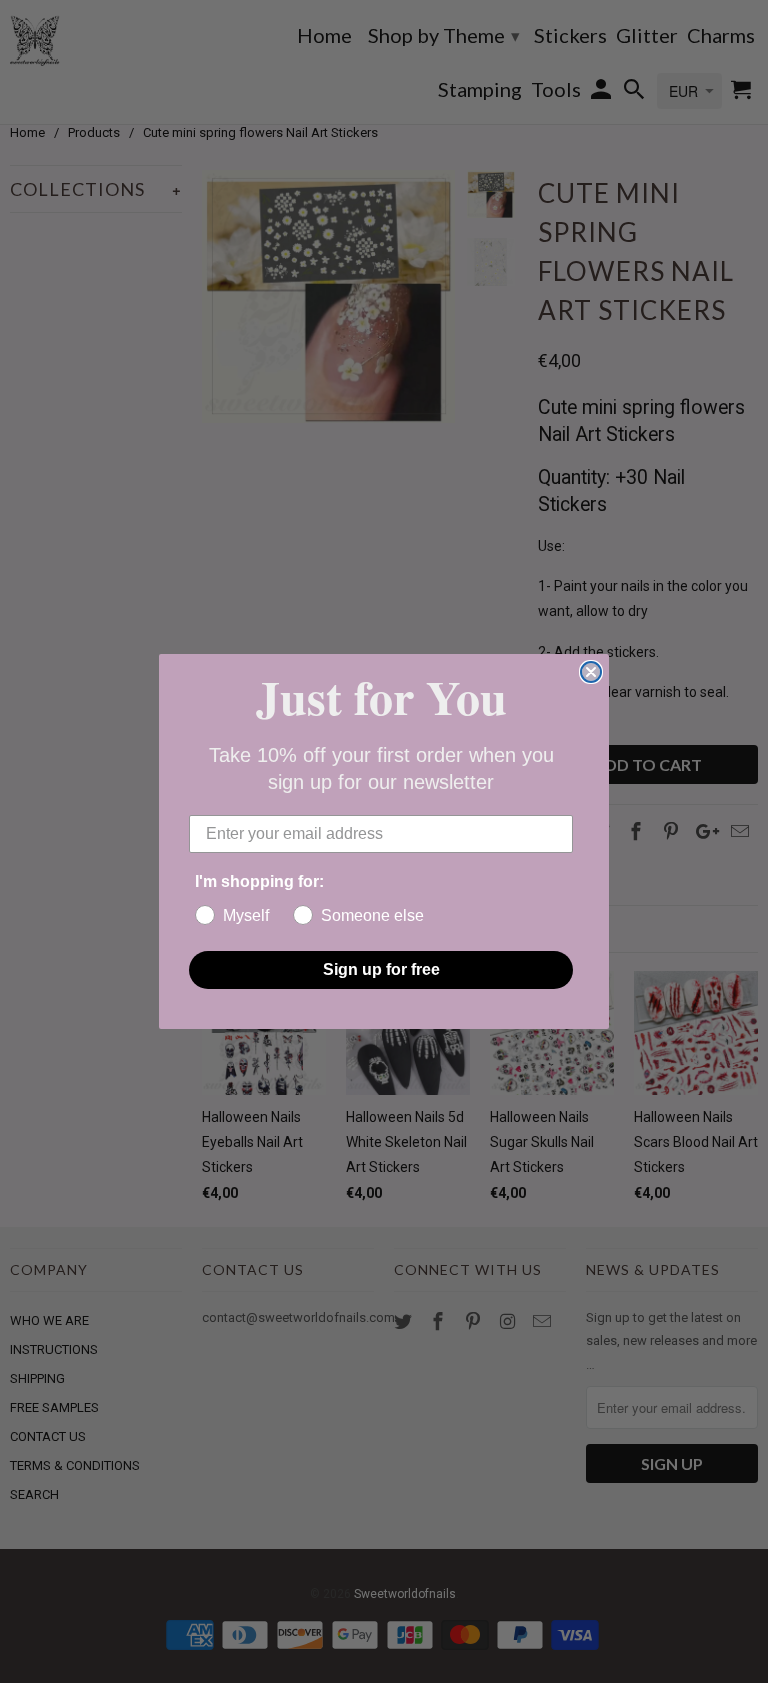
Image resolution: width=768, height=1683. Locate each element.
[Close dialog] (591, 672)
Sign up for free (381, 969)
